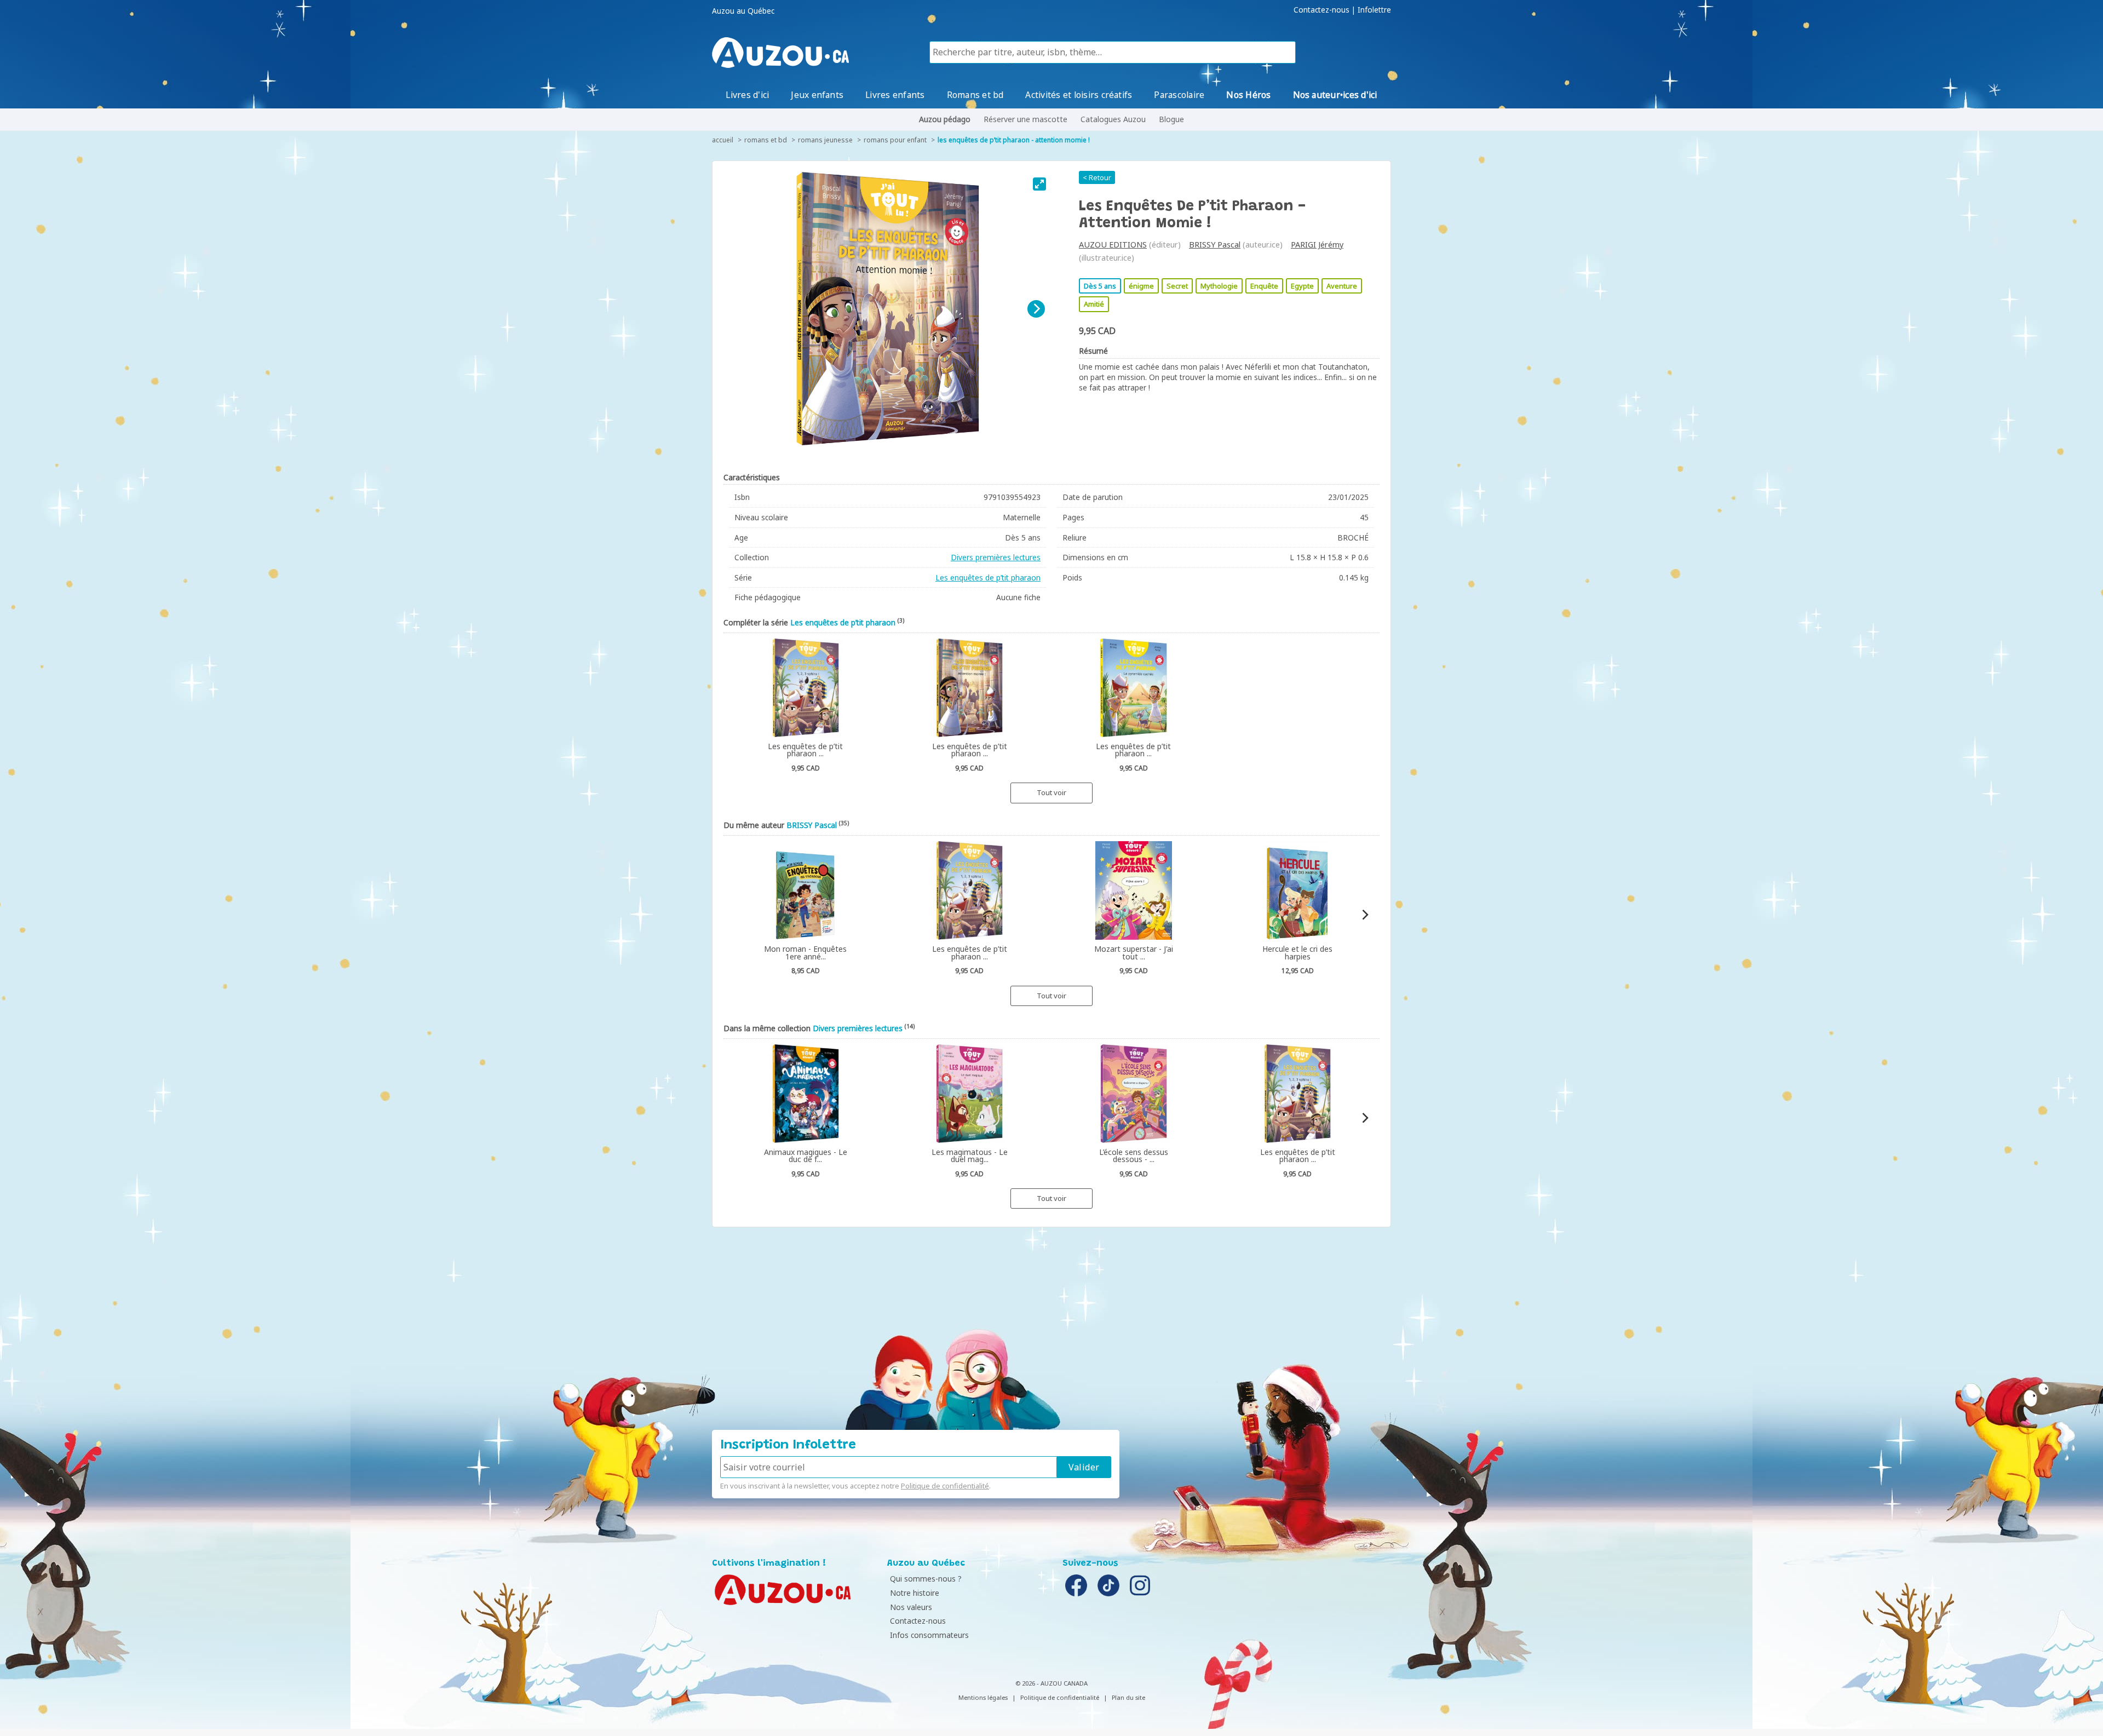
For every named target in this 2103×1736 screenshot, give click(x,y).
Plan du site (1128, 1697)
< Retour (1097, 177)
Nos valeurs (911, 1607)
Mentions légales (983, 1697)
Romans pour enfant (895, 140)
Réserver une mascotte (1025, 119)
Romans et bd (975, 95)
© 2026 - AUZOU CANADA (1051, 1683)
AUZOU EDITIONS (1113, 245)
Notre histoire (915, 1593)
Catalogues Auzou (1113, 119)
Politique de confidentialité (945, 1486)
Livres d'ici (747, 95)
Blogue (1171, 119)
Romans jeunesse (825, 140)
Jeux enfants (817, 95)
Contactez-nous (1321, 10)
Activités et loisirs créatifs (1079, 95)
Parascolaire (1179, 95)
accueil (723, 140)
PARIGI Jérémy (1317, 245)
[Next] (1036, 309)
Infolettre (1374, 10)
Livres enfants (895, 95)
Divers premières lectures (996, 557)
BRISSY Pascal (1215, 245)
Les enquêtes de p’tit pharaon (988, 577)
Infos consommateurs (929, 1635)
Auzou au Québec (743, 11)
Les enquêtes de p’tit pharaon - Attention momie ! (1014, 140)
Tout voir (1051, 792)
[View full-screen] (1039, 184)
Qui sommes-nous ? (926, 1579)
